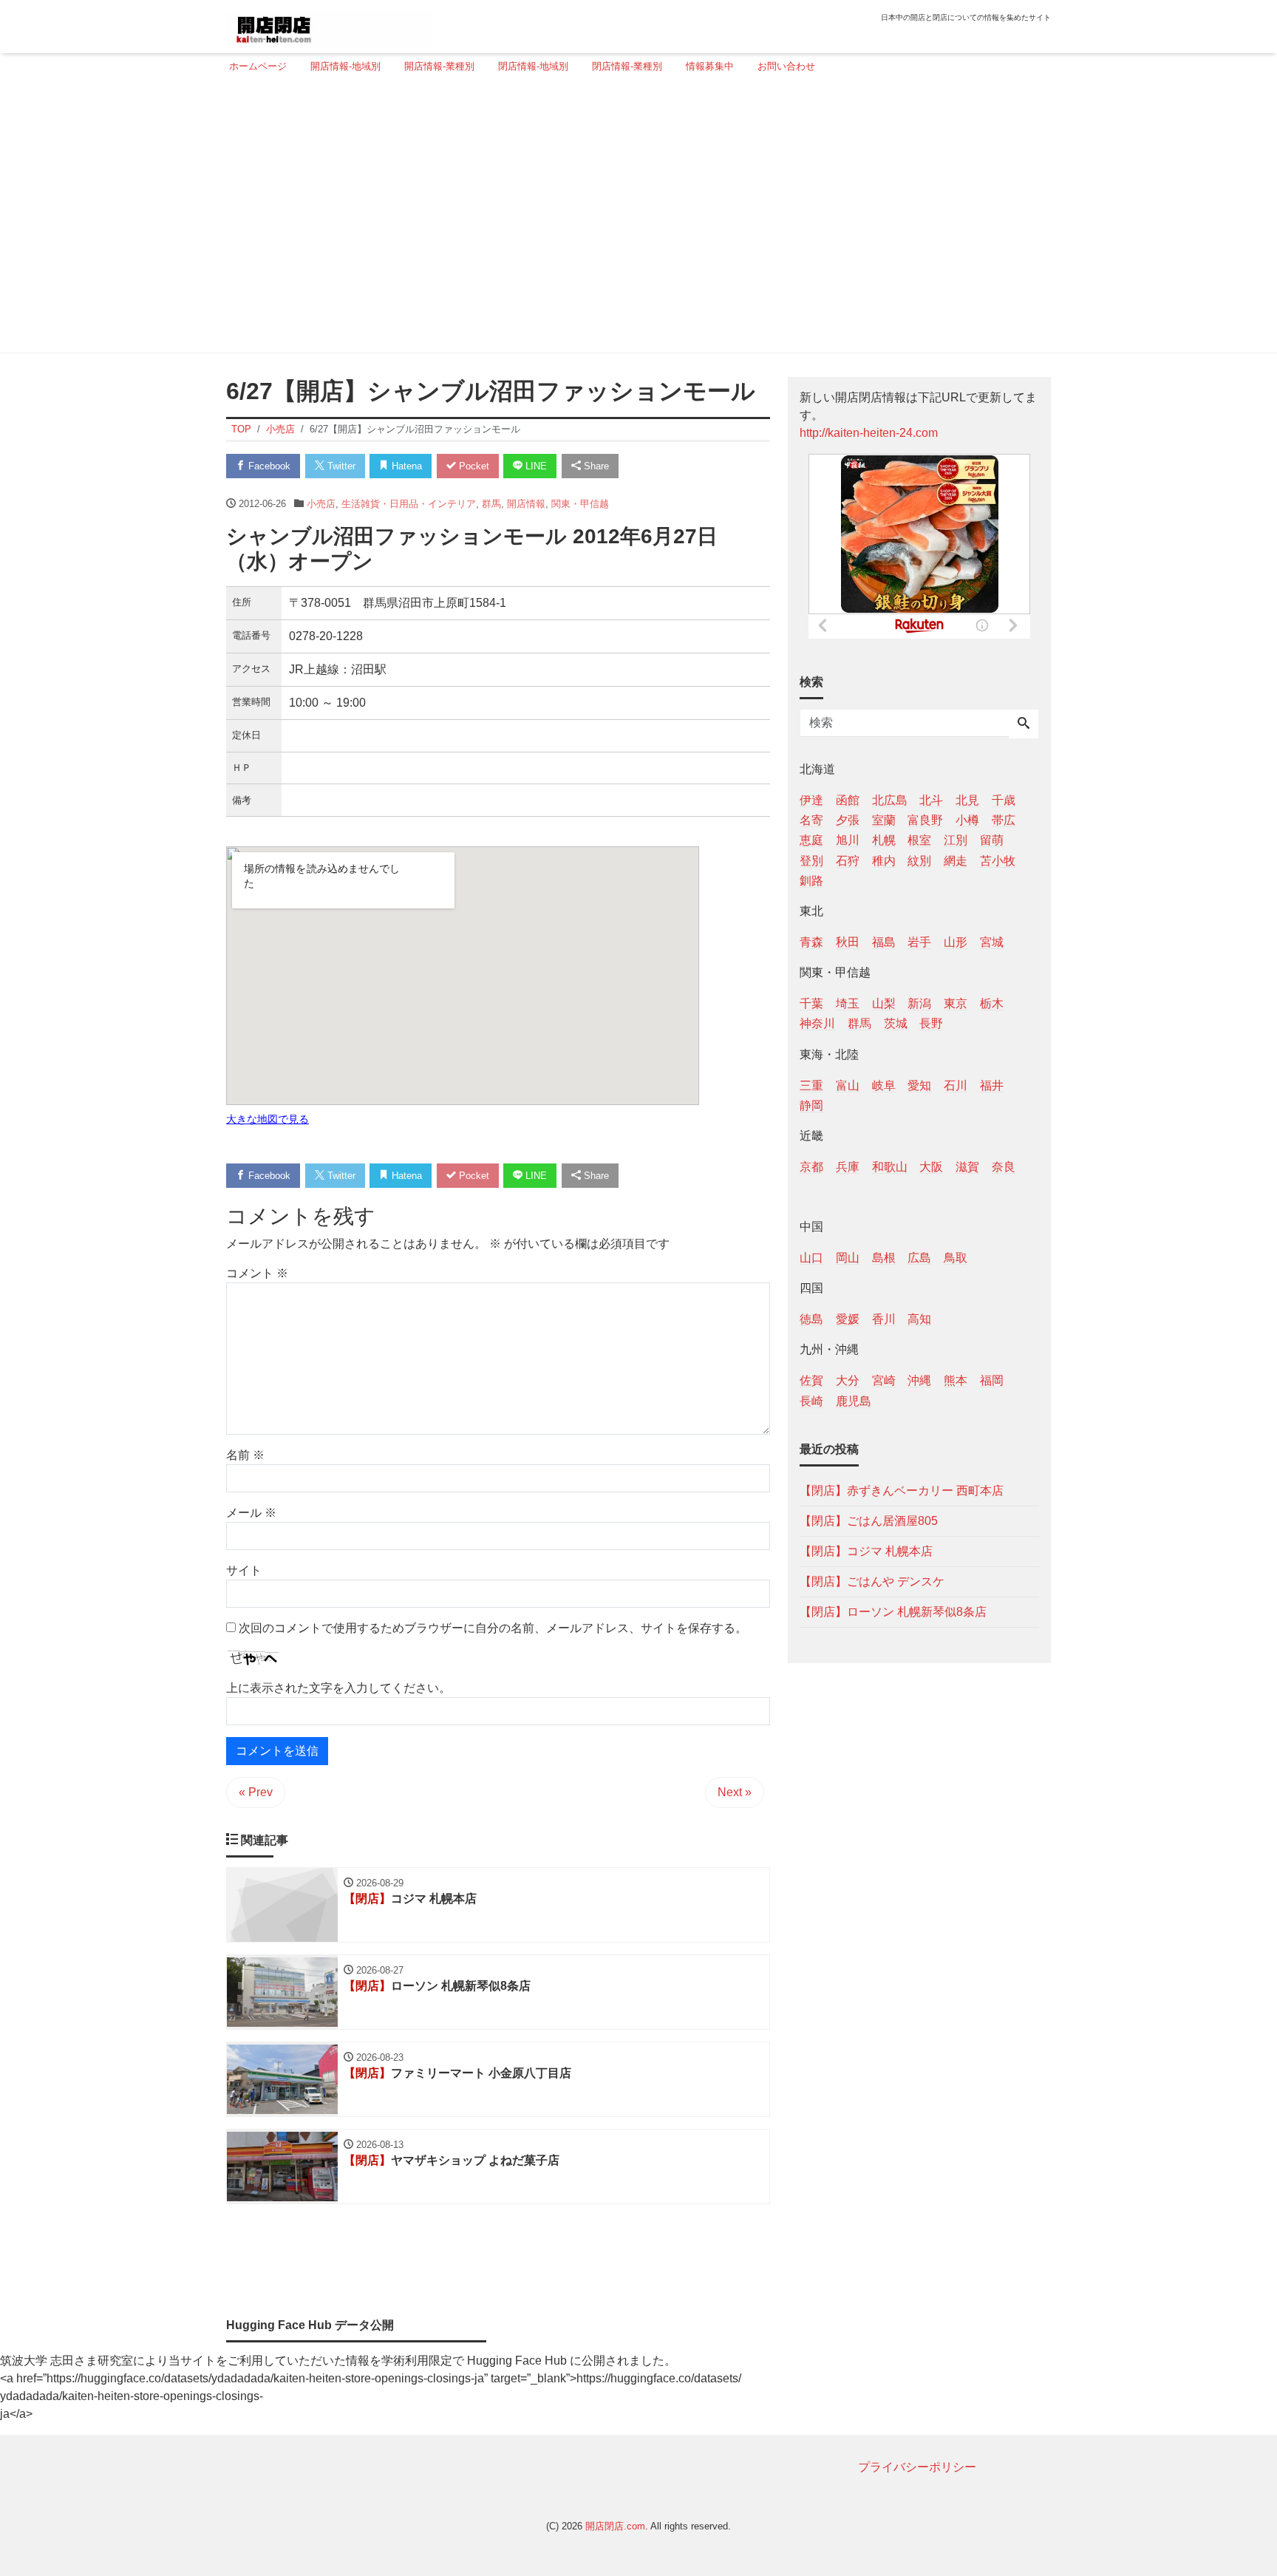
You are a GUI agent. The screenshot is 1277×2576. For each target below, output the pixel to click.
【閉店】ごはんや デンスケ (872, 1581)
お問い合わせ (786, 66)
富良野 (925, 820)
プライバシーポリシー (917, 2467)
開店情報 (526, 504)
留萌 (992, 840)
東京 (956, 1003)
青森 (811, 941)
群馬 (491, 504)
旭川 (848, 840)
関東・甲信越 (580, 504)
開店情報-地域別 (345, 66)
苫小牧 (998, 860)
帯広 (1004, 820)
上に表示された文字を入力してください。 (338, 1688)
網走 (956, 860)
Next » (735, 1792)
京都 (811, 1166)
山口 (811, 1258)
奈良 (1004, 1166)
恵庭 (811, 840)
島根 (884, 1258)
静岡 (811, 1105)
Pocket (473, 466)
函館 (848, 800)
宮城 (992, 941)
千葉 (811, 1003)
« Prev (256, 1792)
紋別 (919, 860)
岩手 (919, 941)
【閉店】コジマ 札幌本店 (866, 1550)
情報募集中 (710, 66)
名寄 (811, 820)
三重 (811, 1085)
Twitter (340, 466)
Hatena (405, 466)
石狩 (848, 860)
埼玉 (848, 1003)
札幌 (884, 840)
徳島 (811, 1319)
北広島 (890, 800)
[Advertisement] (634, 220)
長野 (931, 1023)
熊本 (956, 1380)
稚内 (884, 860)
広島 (919, 1258)
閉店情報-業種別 (627, 66)
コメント (257, 1273)
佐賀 (811, 1380)
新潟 (919, 1003)
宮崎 (884, 1380)
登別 (811, 860)
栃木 (992, 1003)
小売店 (321, 504)
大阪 (931, 1166)
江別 (956, 840)
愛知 (919, 1085)
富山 (848, 1085)
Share (595, 466)
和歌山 (890, 1166)
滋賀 (967, 1166)
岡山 (848, 1258)
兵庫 (848, 1166)
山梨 (884, 1003)
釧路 (811, 880)
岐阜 (884, 1085)
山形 (956, 941)
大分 (848, 1380)
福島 (884, 941)
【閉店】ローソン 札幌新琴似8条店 (893, 1611)
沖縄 (919, 1380)
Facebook (268, 466)
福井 (992, 1085)
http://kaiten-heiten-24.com (869, 433)
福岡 (992, 1380)
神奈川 (817, 1023)
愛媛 (848, 1319)
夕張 (848, 820)
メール (251, 1513)
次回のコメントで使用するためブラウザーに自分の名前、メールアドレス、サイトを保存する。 (493, 1628)
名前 (245, 1455)
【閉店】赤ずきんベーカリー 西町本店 (902, 1490)
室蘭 (884, 820)
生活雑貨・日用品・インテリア (409, 504)
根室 (919, 840)
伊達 (811, 800)
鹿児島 (854, 1400)
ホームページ (258, 66)
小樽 (967, 820)
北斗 (931, 800)
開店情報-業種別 (439, 66)
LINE (535, 466)
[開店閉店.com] (329, 25)
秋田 (848, 941)
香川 (884, 1319)
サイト (244, 1570)
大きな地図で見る (268, 1119)
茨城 (896, 1023)
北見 (967, 800)
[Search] (1024, 724)
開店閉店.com (615, 2526)
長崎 (811, 1400)
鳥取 (956, 1258)
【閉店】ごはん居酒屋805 (869, 1520)
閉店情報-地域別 (533, 66)
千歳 (1004, 800)
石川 (956, 1085)
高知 (919, 1319)
